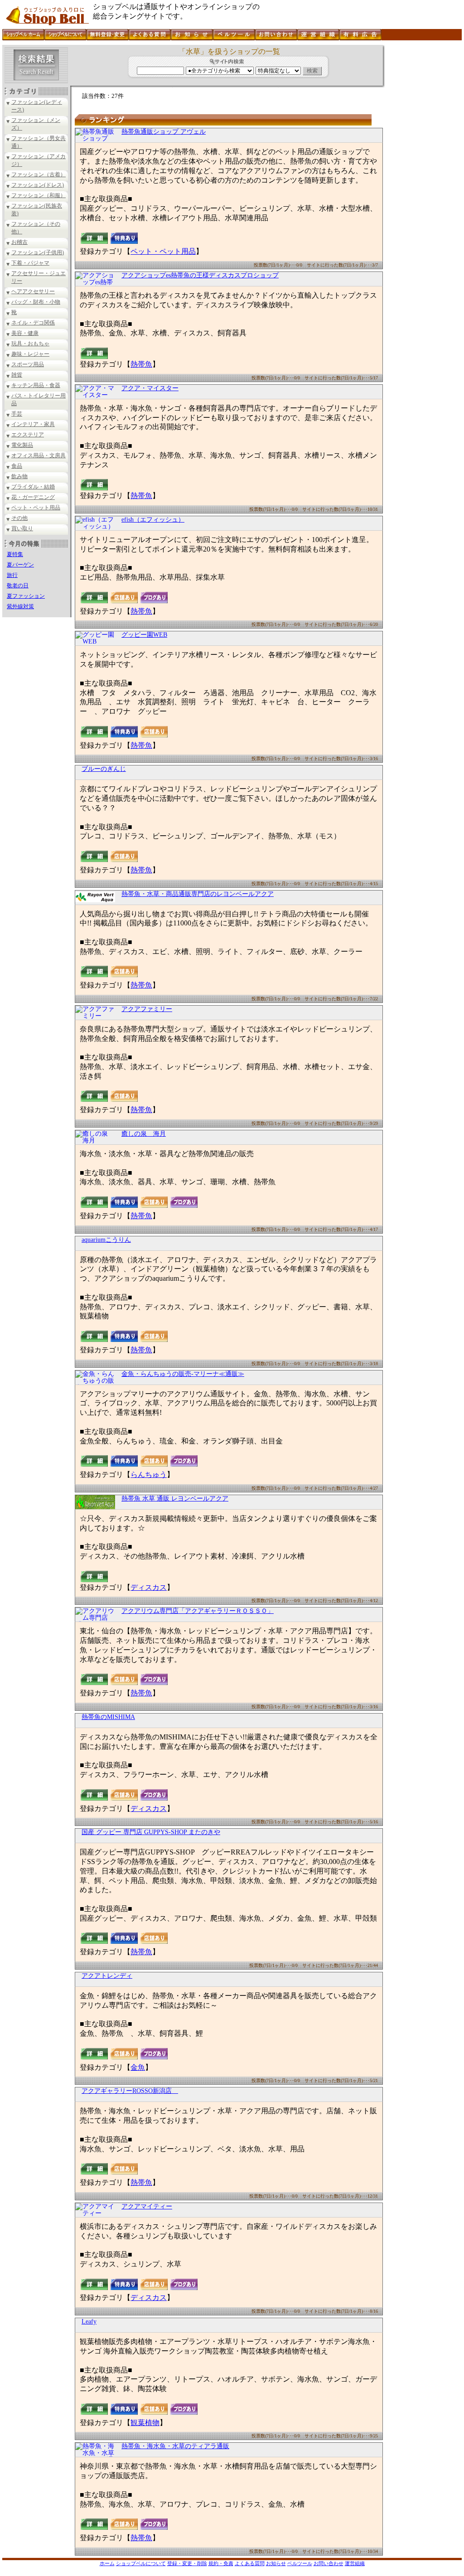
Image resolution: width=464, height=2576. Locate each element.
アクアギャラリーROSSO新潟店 (130, 2091)
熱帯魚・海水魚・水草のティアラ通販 (175, 2446)
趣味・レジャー (30, 354)
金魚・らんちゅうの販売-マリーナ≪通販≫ (183, 1374)
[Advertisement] (422, 181)
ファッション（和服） (39, 195)
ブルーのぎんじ (104, 769)
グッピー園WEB (144, 635)
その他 (19, 518)
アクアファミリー (147, 1009)
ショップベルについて (141, 2563)
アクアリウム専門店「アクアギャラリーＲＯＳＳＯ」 (198, 1611)
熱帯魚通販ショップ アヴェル (164, 132)
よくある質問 (250, 2563)
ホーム (107, 2563)
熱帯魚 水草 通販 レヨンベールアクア (175, 1499)
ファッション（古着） (39, 174)
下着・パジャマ (30, 263)
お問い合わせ (329, 2563)
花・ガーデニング (33, 497)
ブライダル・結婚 (33, 487)
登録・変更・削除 (187, 2563)
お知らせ (276, 2563)
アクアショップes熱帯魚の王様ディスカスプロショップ (200, 275)
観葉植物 (145, 2423)
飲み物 (19, 476)
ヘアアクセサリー (33, 291)
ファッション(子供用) (38, 252)
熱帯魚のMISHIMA (108, 1717)
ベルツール (300, 2563)
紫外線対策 (20, 606)
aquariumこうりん (106, 1240)
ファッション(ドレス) (38, 185)
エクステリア (28, 435)
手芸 (17, 414)
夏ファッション (26, 596)
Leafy (89, 2322)
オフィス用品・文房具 (39, 455)
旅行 (12, 575)
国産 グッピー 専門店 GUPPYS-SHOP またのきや (151, 1832)
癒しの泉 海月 (144, 1134)
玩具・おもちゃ (30, 344)
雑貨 (17, 375)
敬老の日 (18, 586)
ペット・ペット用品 (36, 508)
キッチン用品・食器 (36, 385)
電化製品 (22, 445)
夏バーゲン (20, 565)
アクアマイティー (147, 2206)
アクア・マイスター (150, 388)
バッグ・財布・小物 (36, 302)
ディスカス (149, 1587)
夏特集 (15, 554)
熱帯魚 (141, 364)
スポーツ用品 (28, 364)
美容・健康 (25, 333)
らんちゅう (149, 1474)
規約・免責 (221, 2563)
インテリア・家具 (33, 424)
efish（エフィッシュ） (153, 520)
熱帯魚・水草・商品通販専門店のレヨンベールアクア (198, 894)
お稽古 (19, 242)
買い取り (22, 528)
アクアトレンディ (107, 1976)
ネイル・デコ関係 (33, 323)
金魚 (138, 2067)
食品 (17, 466)
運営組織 (355, 2563)
